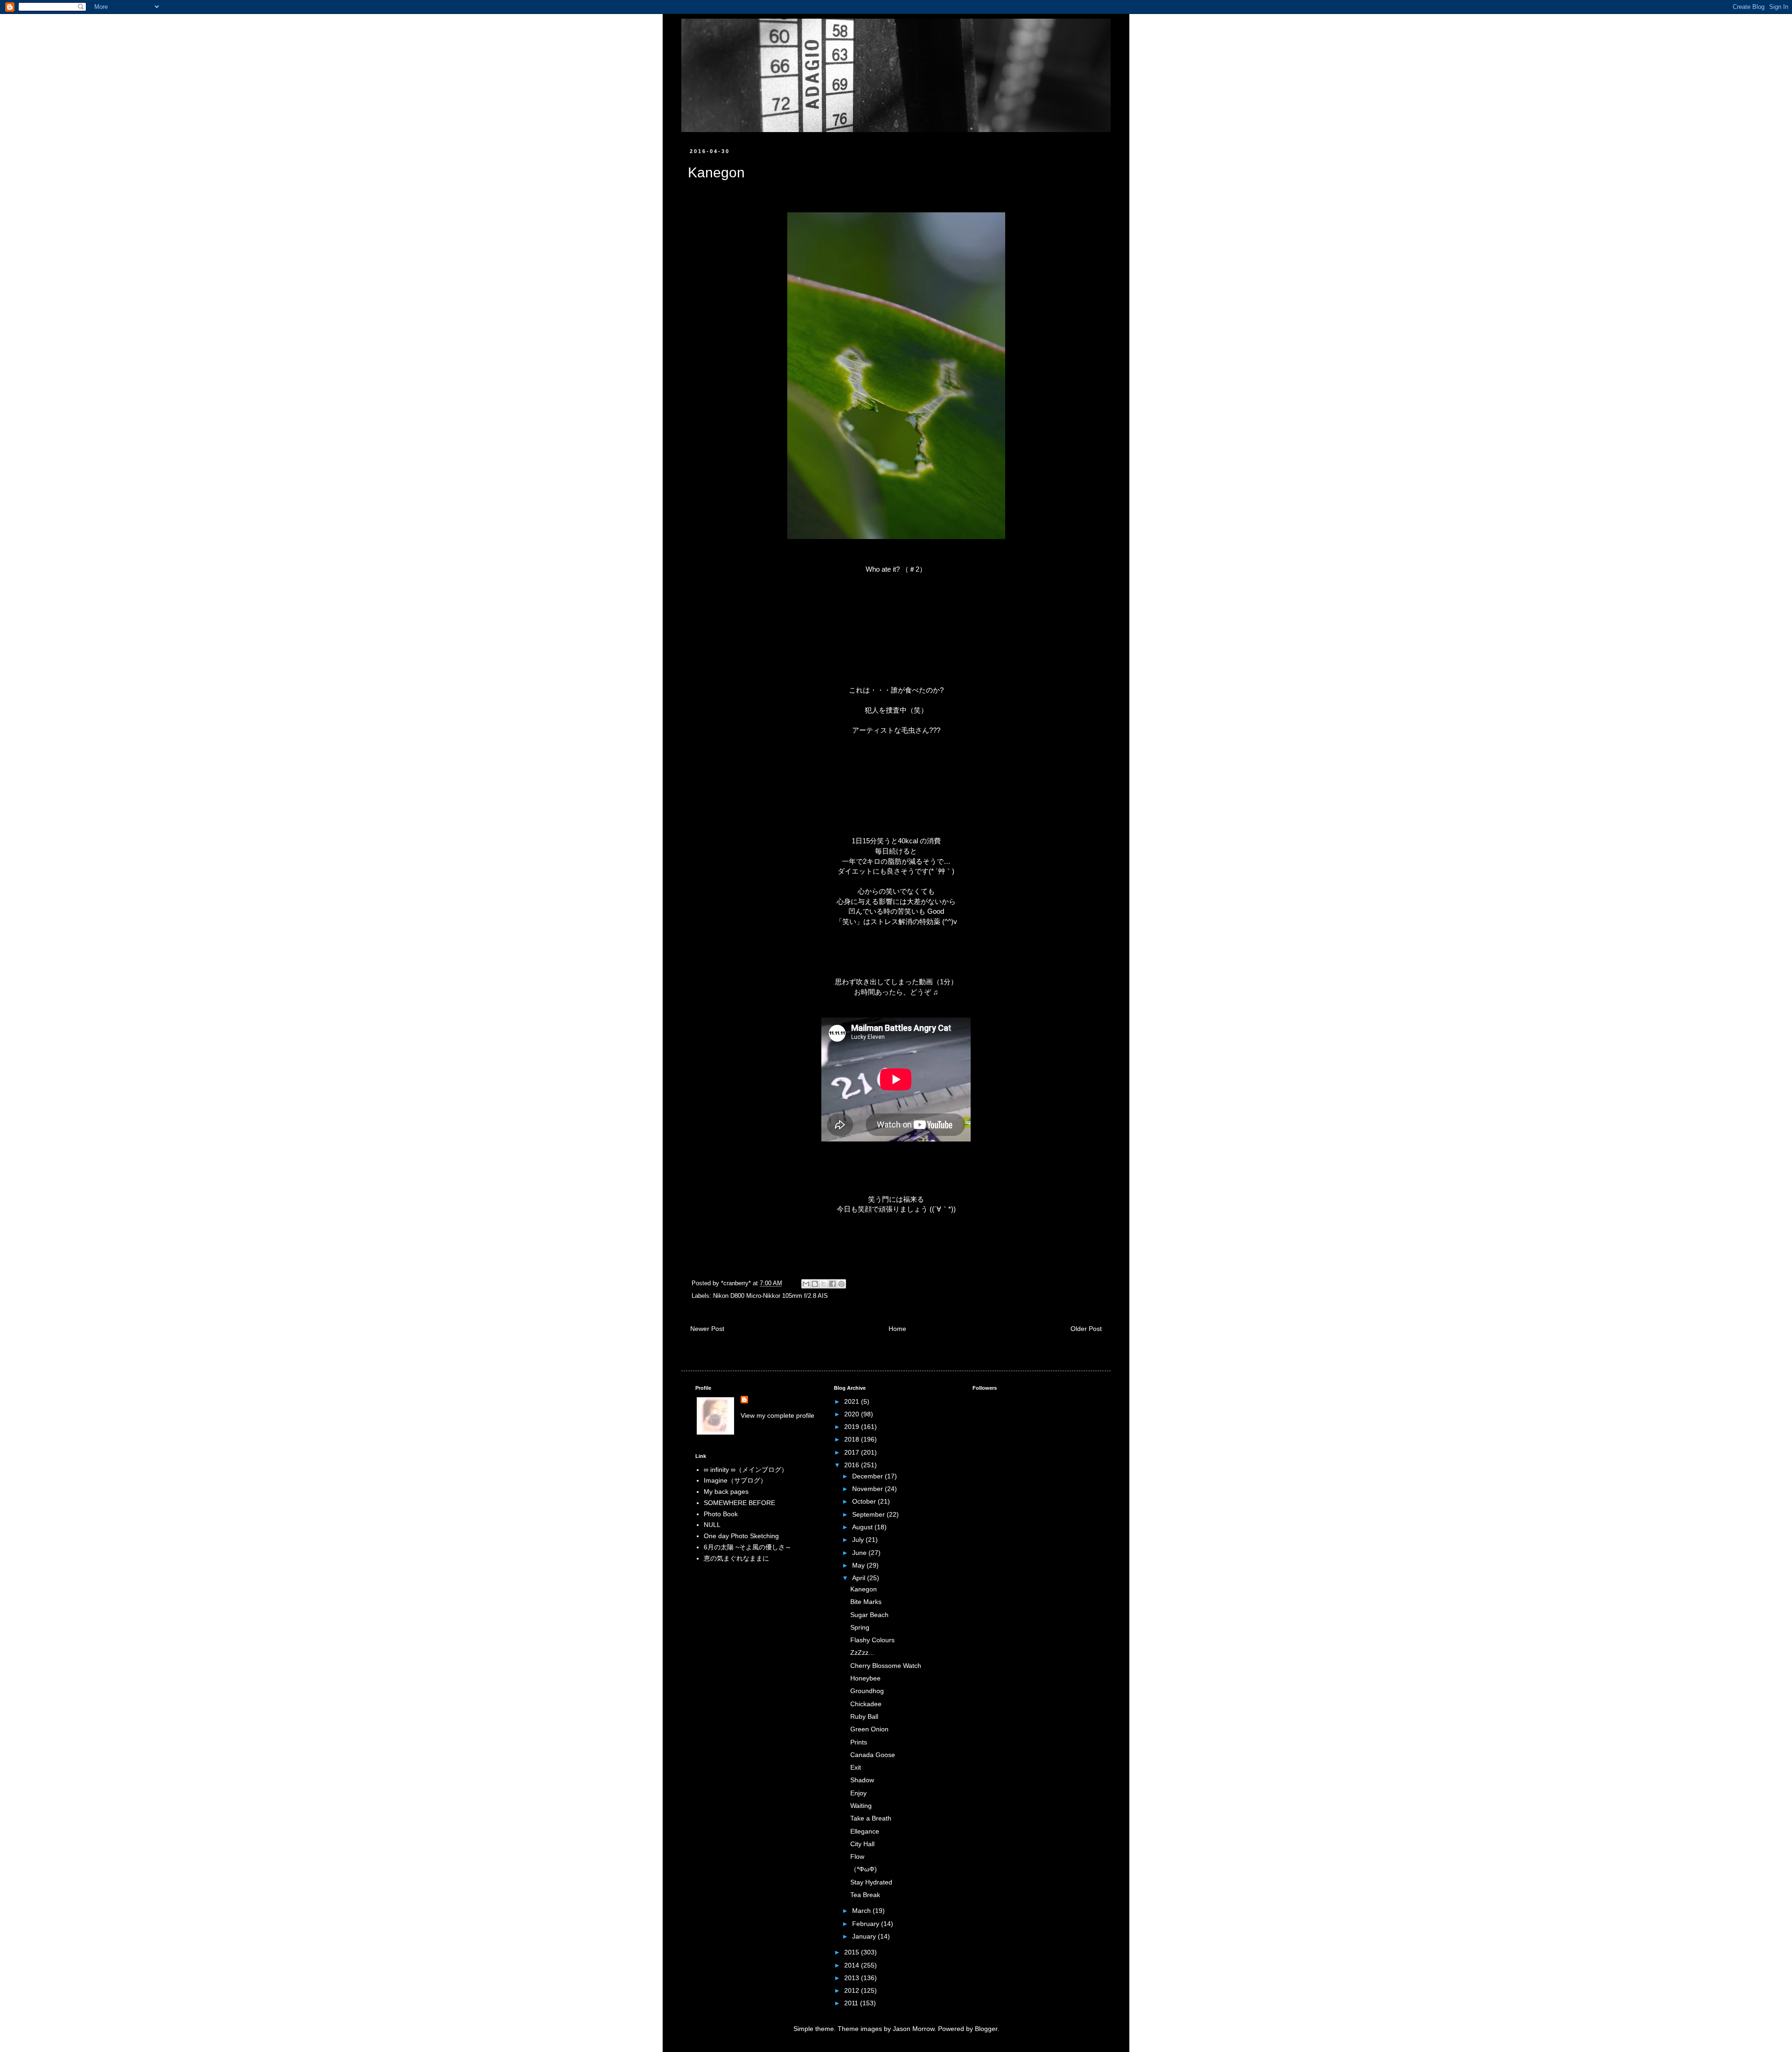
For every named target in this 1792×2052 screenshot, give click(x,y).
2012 (853, 1990)
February (867, 1924)
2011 (852, 2003)
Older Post (1086, 1329)
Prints (859, 1742)
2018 (853, 1439)
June (860, 1553)
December (868, 1476)
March (862, 1911)
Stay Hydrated (871, 1882)
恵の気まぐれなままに (736, 1558)
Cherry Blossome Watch (886, 1666)
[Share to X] (824, 1284)
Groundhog (867, 1691)
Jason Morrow (913, 2029)
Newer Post (707, 1329)
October (865, 1501)
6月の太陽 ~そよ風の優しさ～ (748, 1547)
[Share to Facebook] (833, 1284)
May (859, 1565)
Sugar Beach (869, 1615)
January (865, 1936)
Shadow (862, 1780)
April (860, 1578)
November (868, 1489)
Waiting (861, 1806)
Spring (860, 1627)
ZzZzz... (862, 1653)
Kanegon (864, 1589)
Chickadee (866, 1704)
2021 (853, 1401)
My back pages (726, 1492)
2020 (853, 1414)
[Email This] (806, 1284)
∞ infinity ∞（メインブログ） (746, 1470)
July (859, 1540)
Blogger (986, 2029)
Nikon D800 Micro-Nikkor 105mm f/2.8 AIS (770, 1296)
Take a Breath (871, 1818)
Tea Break (865, 1895)
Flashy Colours (872, 1640)
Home (897, 1329)
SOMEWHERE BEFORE (739, 1503)
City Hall (862, 1844)
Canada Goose (873, 1755)
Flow (857, 1856)
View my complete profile (777, 1415)
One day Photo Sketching (741, 1536)
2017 (853, 1452)
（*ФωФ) (864, 1869)
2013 (853, 1978)
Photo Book (721, 1514)
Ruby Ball (864, 1716)
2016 (853, 1465)
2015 (853, 1952)
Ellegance (865, 1831)
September (869, 1514)
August (863, 1527)
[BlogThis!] (815, 1284)
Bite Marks (866, 1602)
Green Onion (869, 1729)
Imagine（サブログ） (735, 1480)
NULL (712, 1525)
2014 (853, 1965)
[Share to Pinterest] (841, 1284)
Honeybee (865, 1678)
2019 (853, 1427)
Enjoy (858, 1793)
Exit (856, 1767)
